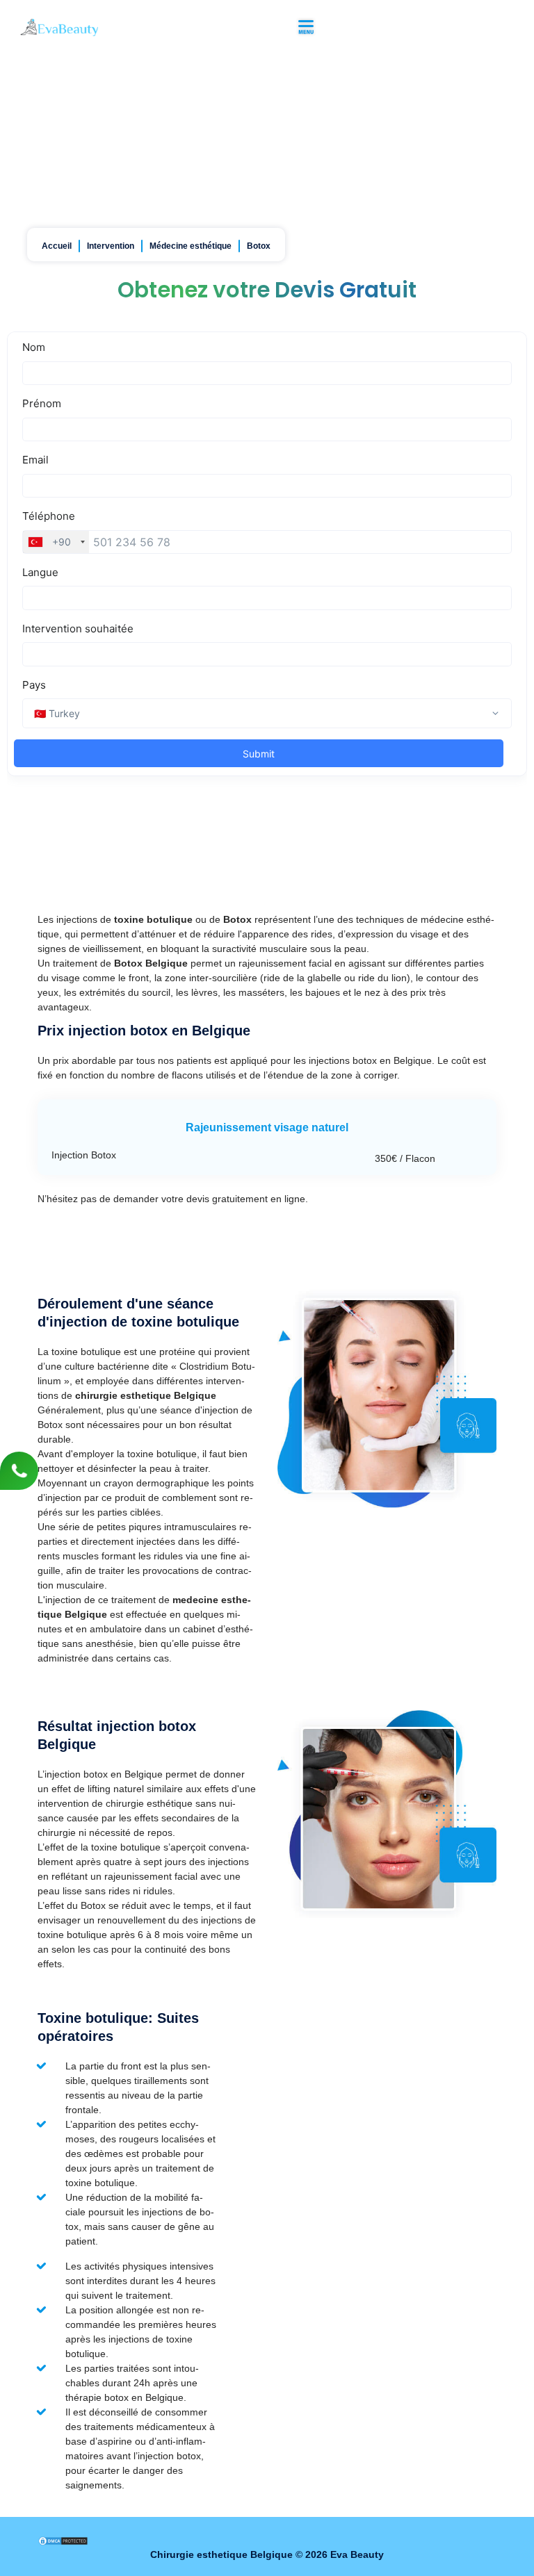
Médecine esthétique (191, 246)
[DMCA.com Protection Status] (63, 2540)
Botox (259, 246)
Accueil (57, 246)
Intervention (111, 246)
